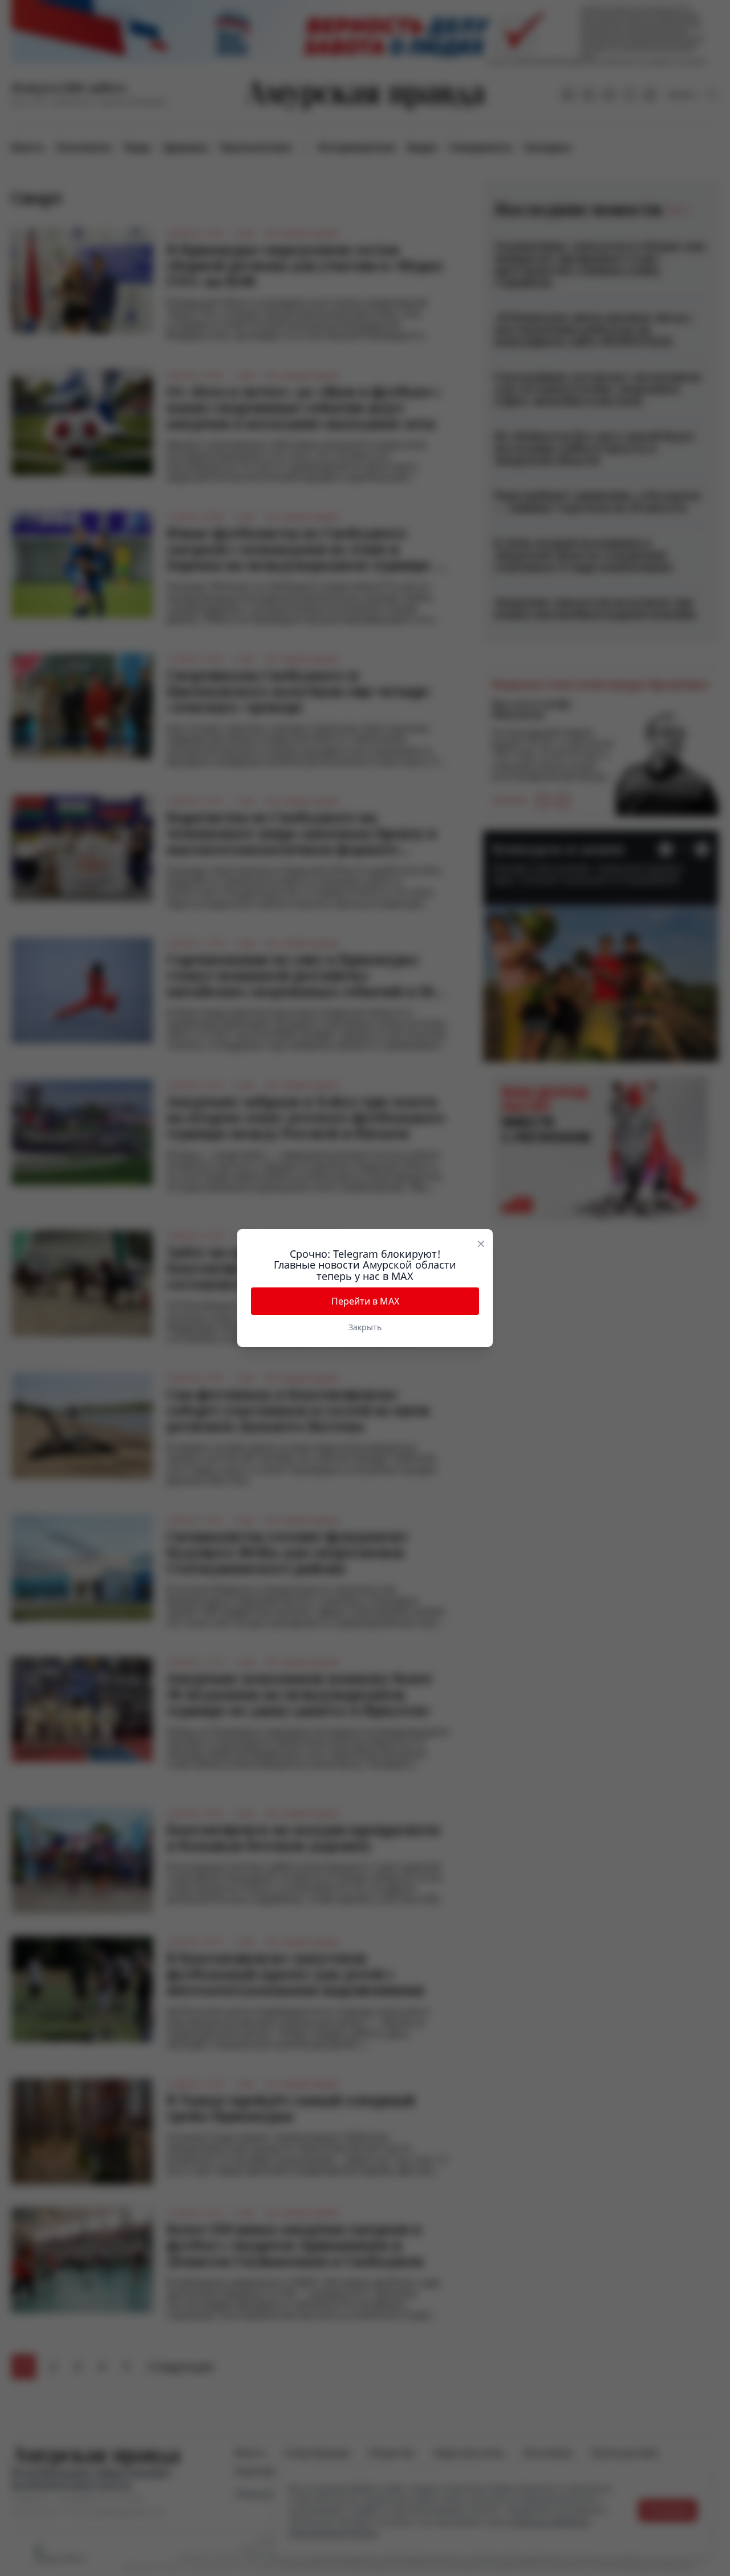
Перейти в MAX (365, 1301)
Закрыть (365, 1327)
